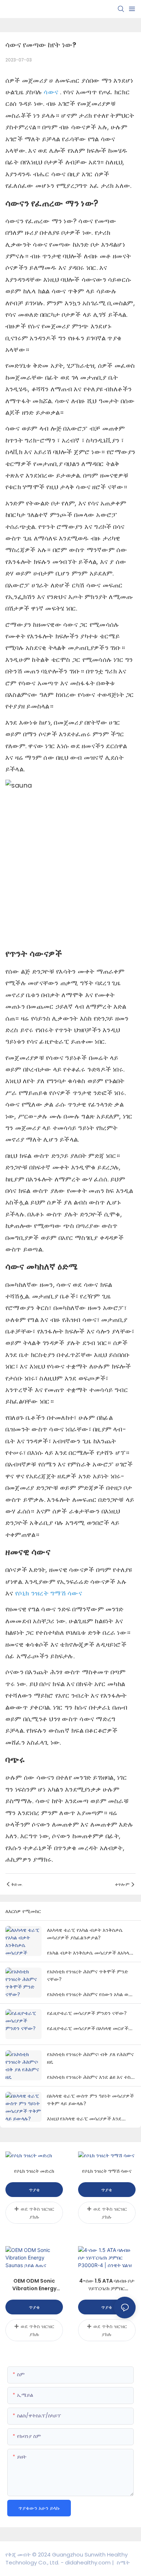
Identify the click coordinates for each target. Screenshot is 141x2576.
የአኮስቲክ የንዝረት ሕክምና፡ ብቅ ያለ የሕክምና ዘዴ (90, 2058)
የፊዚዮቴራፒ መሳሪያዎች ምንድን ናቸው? (87, 2013)
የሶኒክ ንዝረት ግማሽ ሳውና (49, 1593)
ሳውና (52, 92)
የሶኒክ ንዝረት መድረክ (34, 2171)
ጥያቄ (34, 2190)
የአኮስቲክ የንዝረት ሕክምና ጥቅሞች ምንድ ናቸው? (87, 1975)
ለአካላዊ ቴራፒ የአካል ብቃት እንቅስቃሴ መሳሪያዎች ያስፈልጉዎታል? (85, 1934)
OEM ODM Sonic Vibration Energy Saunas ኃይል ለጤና (34, 2285)
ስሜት (123, 2562)
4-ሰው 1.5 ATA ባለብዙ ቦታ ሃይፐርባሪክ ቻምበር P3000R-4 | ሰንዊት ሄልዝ (107, 2285)
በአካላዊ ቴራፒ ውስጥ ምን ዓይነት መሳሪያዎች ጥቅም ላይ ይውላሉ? (90, 2099)
